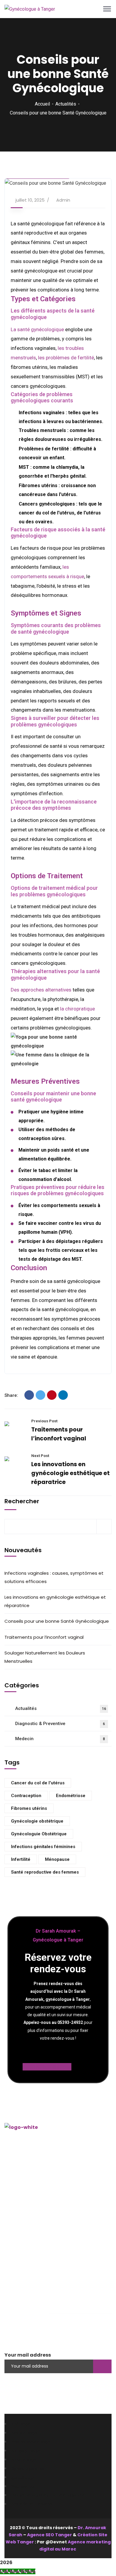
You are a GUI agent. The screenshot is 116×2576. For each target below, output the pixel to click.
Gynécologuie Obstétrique (39, 1834)
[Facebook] (29, 1395)
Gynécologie (26, 2273)
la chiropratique (77, 1009)
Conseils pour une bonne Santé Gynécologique (57, 1621)
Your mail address (28, 2355)
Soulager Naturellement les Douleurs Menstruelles (45, 1657)
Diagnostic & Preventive (60, 1724)
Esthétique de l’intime (36, 2300)
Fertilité (20, 2291)
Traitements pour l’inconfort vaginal (44, 1637)
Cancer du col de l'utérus (38, 1783)
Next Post (40, 1456)
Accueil (42, 104)
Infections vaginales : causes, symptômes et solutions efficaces (54, 1577)
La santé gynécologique (37, 329)
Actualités (66, 104)
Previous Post (44, 1421)
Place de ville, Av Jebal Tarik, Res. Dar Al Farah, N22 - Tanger (55, 2187)
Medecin (60, 1739)
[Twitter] (40, 1395)
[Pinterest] (52, 1395)
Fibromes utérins (29, 1808)
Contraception (26, 1796)
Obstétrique (25, 2282)
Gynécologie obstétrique (37, 1821)
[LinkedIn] (63, 1395)
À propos (21, 2227)
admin (63, 200)
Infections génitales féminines (43, 1847)
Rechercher (22, 1501)
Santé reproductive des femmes (45, 1872)
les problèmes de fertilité (66, 358)
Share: (11, 1395)
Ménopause (57, 1859)
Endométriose (71, 1796)
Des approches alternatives (41, 990)
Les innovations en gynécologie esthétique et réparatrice (70, 1473)
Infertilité (21, 1859)
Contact (21, 2245)
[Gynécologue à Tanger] (30, 9)
